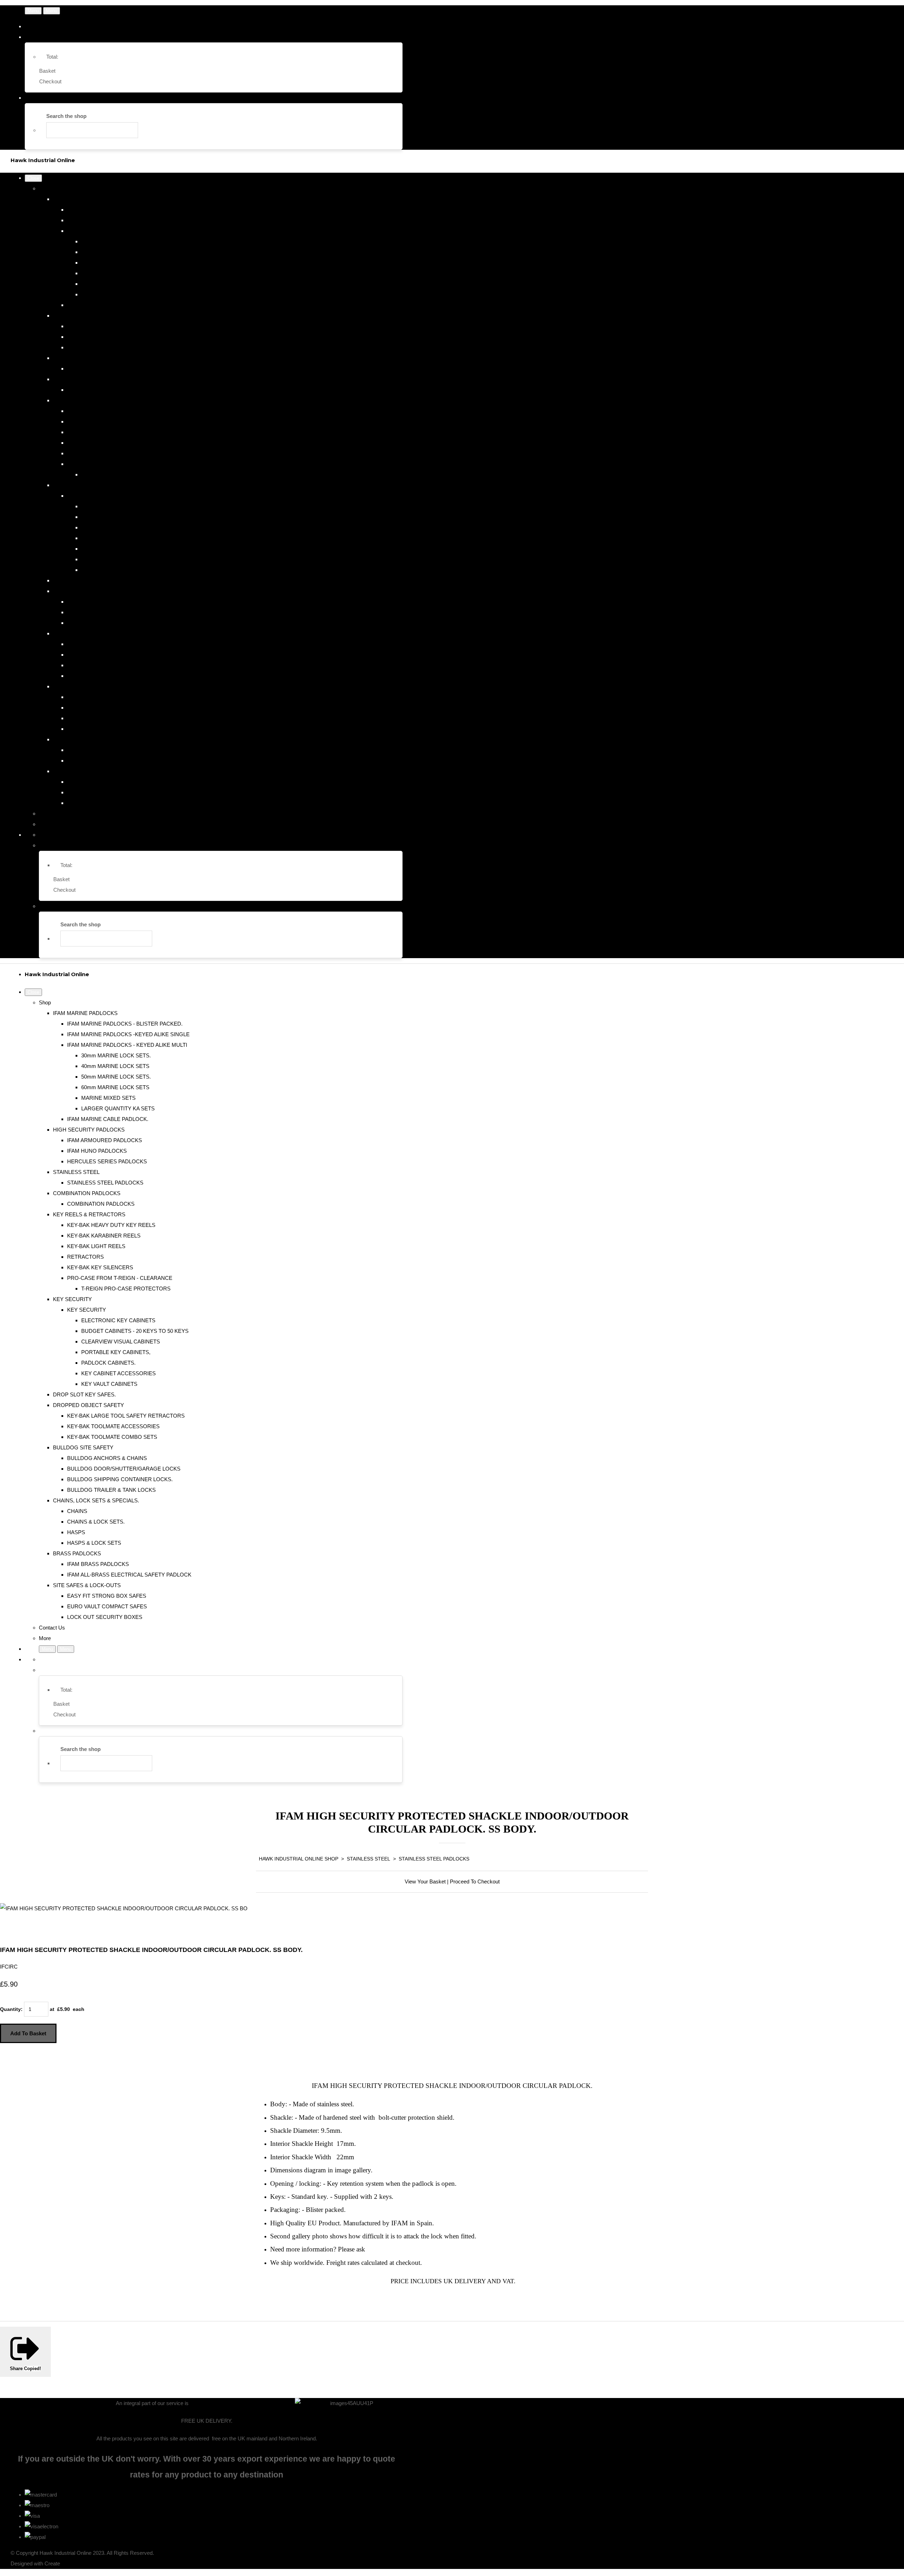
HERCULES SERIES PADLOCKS (107, 347)
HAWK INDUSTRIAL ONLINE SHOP (299, 1859)
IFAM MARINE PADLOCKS (85, 199)
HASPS (76, 718)
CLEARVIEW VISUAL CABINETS (121, 527)
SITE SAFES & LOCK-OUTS (87, 771)
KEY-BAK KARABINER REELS (104, 422)
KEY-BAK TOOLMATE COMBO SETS (112, 623)
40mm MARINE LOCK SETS (115, 252)
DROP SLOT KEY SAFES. (84, 580)
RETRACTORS (85, 443)
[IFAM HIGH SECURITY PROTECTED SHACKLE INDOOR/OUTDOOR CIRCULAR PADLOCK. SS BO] (11, 1930)
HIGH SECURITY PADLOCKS (89, 316)
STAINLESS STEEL (76, 358)
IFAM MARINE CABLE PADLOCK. (108, 305)
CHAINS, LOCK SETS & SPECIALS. (96, 686)
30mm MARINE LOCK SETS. (116, 241)
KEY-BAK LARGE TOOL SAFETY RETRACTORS (126, 602)
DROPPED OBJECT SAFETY (88, 591)
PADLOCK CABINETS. (108, 549)
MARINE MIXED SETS (108, 284)
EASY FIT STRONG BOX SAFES (107, 782)
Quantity (10, 2009)
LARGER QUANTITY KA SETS (118, 294)
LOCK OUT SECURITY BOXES (105, 803)
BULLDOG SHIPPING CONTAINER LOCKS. (120, 665)
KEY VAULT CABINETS (109, 570)
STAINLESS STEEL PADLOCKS (105, 369)
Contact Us (52, 814)
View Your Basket (425, 1881)
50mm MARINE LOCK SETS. (116, 263)
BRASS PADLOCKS (77, 739)
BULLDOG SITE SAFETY (83, 633)
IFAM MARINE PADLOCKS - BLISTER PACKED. (125, 210)
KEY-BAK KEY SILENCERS (100, 453)
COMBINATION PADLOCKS (87, 379)
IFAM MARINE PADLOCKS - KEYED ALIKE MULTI (127, 231)
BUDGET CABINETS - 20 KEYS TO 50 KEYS (135, 517)
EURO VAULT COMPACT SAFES (107, 792)
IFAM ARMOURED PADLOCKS (105, 326)
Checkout (50, 81)
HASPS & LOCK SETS (94, 729)
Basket (47, 71)
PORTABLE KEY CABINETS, (116, 538)
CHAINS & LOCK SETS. (96, 708)
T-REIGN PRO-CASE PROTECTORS (126, 474)
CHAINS (77, 697)
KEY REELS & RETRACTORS (89, 400)
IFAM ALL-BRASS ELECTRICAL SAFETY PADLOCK (129, 761)
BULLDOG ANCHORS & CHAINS (107, 644)
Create (52, 2563)
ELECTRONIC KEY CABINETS (118, 506)
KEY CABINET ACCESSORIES (118, 559)
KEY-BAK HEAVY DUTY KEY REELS (111, 411)
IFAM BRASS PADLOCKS (98, 750)
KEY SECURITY (72, 485)
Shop (45, 188)
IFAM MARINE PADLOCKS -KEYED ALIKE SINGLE (128, 220)
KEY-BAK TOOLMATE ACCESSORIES (113, 612)
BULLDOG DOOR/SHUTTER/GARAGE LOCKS (124, 655)
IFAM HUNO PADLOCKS (97, 337)
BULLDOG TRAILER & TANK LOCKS (111, 676)
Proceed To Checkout (475, 1881)
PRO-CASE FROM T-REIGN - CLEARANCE (120, 464)
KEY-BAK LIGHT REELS (96, 432)
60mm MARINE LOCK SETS (115, 273)
